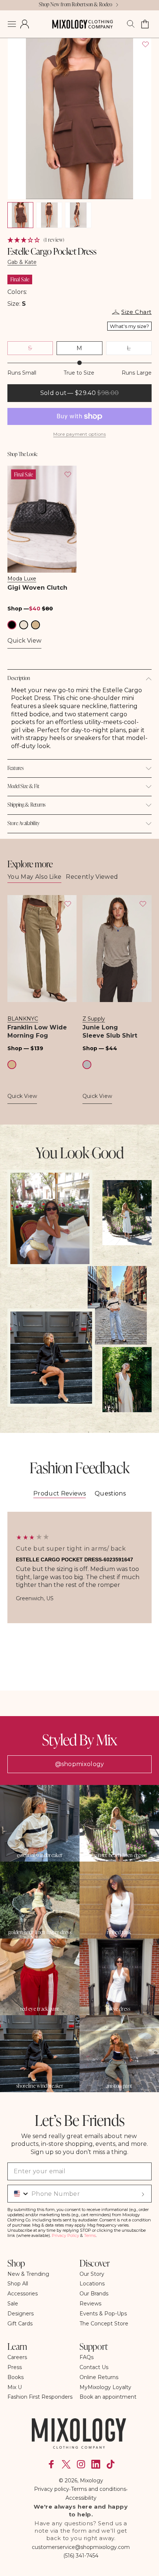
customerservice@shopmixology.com (81, 2547)
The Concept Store (104, 2324)
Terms (90, 2235)
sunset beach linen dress (119, 1855)
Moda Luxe (22, 579)
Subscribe (143, 2194)
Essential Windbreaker (40, 1855)
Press (15, 2367)
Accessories (23, 2294)
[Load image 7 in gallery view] (78, 215)
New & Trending (28, 2274)
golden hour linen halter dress (40, 1932)
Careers (17, 2357)
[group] (79, 1567)
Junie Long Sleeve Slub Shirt (110, 1031)
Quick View (24, 641)
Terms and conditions (99, 2489)
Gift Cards (20, 2324)
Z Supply (94, 1019)
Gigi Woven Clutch (37, 588)
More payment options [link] (79, 434)
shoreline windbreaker (40, 2086)
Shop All (18, 2284)
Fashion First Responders (40, 2397)
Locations (92, 2284)
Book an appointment (108, 2397)
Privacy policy (52, 2489)
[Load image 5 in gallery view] (20, 215)
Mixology (92, 2480)
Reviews (90, 2304)
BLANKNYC (23, 1019)
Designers (21, 2314)
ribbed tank (119, 1932)
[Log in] (25, 24)
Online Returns (99, 2377)
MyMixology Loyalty (105, 2387)
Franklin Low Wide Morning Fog (37, 1031)
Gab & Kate (22, 262)
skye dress (119, 2009)
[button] (12, 24)
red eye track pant (40, 2009)
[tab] (60, 1494)
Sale (13, 2304)
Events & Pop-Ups (103, 2314)
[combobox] (19, 2194)
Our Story (92, 2274)
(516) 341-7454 (81, 2556)
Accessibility (81, 2498)
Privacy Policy (65, 2235)
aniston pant (119, 2086)
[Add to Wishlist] (145, 44)
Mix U (15, 2387)
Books (16, 2377)
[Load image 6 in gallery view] (49, 215)
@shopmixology (80, 1764)
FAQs (87, 2357)
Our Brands (94, 2294)
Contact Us (94, 2367)
